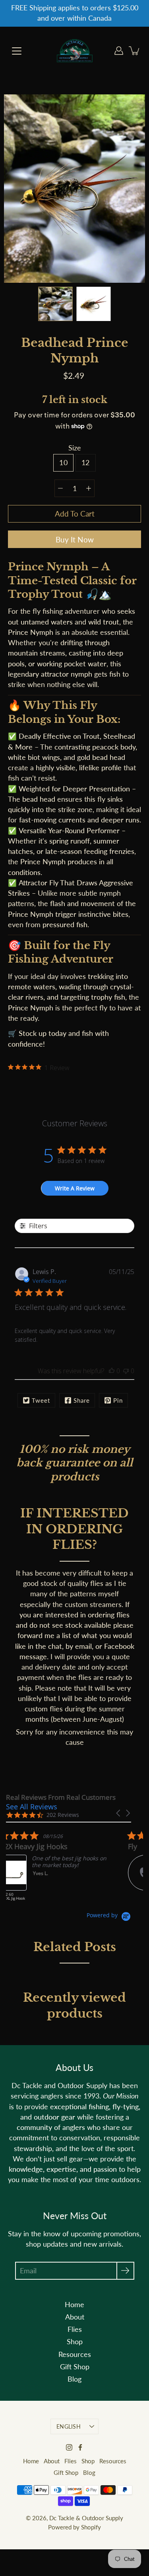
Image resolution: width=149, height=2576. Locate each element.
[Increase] (89, 488)
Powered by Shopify (74, 2527)
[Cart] (135, 51)
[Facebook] (80, 2447)
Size (75, 448)
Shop (75, 2342)
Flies (75, 2329)
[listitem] (66, 1869)
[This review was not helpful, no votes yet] (126, 1371)
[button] (119, 1813)
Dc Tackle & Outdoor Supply (86, 2518)
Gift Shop (75, 2367)
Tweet (41, 1400)
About (75, 2317)
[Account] (119, 51)
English (69, 2426)
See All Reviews (32, 1807)
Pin (118, 1400)
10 (63, 463)
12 (86, 463)
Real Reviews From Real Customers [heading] (61, 1797)
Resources (75, 2354)
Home (74, 2305)
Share (82, 1400)
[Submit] (125, 2271)
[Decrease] (60, 488)
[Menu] (17, 51)
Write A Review (75, 1188)
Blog (74, 2379)
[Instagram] (69, 2447)
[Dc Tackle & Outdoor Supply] (75, 51)
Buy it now (75, 539)
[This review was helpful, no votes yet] (112, 1371)
